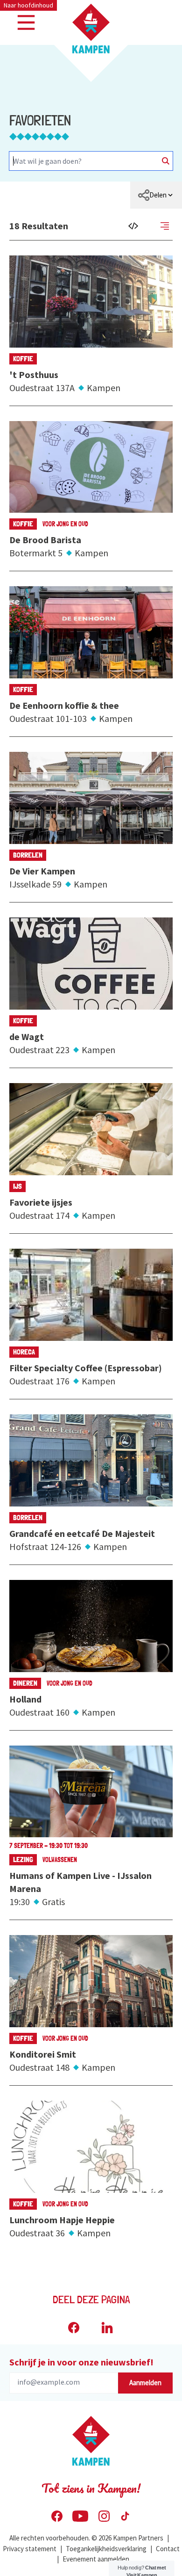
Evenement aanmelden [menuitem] (96, 2559)
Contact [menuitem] (168, 2549)
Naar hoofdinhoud (28, 5)
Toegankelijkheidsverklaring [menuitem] (106, 2549)
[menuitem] (156, 195)
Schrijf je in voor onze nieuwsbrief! (81, 2362)
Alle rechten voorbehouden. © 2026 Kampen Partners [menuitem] (86, 2538)
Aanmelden (145, 2383)
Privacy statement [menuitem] (30, 2549)
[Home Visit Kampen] (91, 29)
